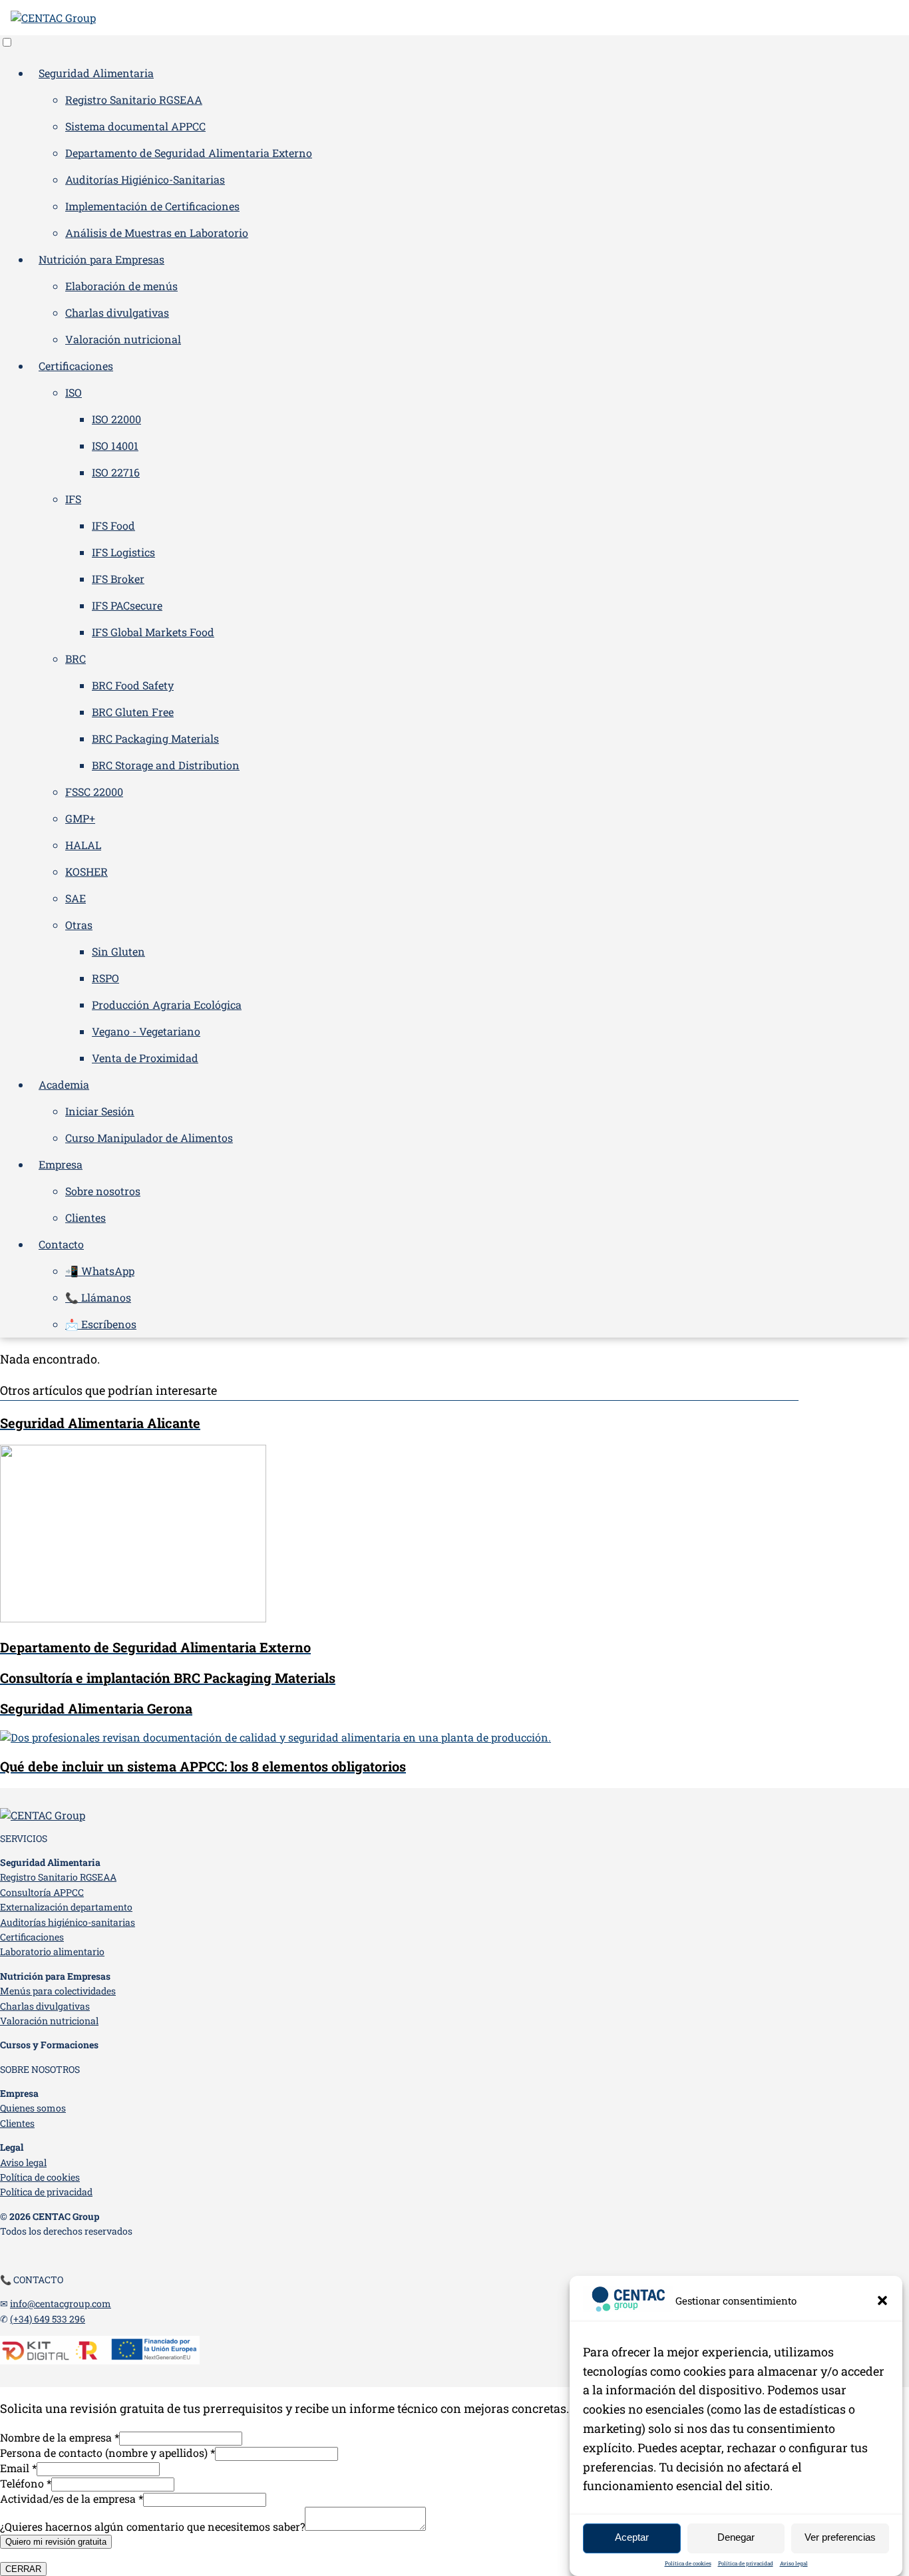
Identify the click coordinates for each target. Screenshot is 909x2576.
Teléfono (26, 2483)
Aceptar (632, 2538)
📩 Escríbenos (101, 1324)
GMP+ (80, 818)
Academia (64, 1084)
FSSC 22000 (94, 792)
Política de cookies (688, 2563)
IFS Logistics (123, 552)
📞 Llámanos (98, 1297)
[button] (882, 2300)
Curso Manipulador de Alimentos (149, 1138)
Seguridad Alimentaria (96, 73)
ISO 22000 (116, 419)
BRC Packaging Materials (155, 738)
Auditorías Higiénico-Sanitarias (145, 179)
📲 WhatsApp (100, 1271)
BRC (76, 658)
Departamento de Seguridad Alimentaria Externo (189, 153)
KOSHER (87, 871)
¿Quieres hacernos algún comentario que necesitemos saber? (152, 2526)
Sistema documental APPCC (135, 126)
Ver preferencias (840, 2538)
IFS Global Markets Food (153, 632)
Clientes (86, 1217)
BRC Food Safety (133, 685)
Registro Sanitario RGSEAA (134, 99)
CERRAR (23, 2569)
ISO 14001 (115, 446)
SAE (76, 898)
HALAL (83, 845)
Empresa (61, 1164)
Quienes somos (33, 2108)
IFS (73, 499)
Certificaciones (76, 366)
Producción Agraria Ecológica (167, 1005)
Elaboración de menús (121, 286)
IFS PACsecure (127, 605)
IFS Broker (118, 579)
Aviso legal (794, 2563)
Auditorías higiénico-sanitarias (68, 1922)
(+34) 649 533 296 (48, 2319)
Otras (79, 925)
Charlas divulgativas (117, 312)
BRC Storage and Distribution (166, 765)
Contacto (61, 1244)
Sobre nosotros (103, 1191)
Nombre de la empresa (60, 2437)
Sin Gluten (118, 951)
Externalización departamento (66, 1907)
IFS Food (113, 525)
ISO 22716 (116, 472)
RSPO (105, 978)
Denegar (736, 2538)
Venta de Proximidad (145, 1058)
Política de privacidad (746, 2563)
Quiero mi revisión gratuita (56, 2542)
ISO (74, 392)
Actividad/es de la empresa (72, 2498)
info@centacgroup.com (61, 2303)
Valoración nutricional (123, 339)
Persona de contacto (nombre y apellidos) (107, 2453)
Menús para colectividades (58, 1991)
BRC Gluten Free (133, 712)
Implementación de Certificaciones (152, 206)
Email (18, 2468)
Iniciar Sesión (100, 1111)
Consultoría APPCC (42, 1892)
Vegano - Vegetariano (146, 1031)
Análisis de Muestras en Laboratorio (157, 233)
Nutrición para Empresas (101, 259)
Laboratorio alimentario (52, 1951)
